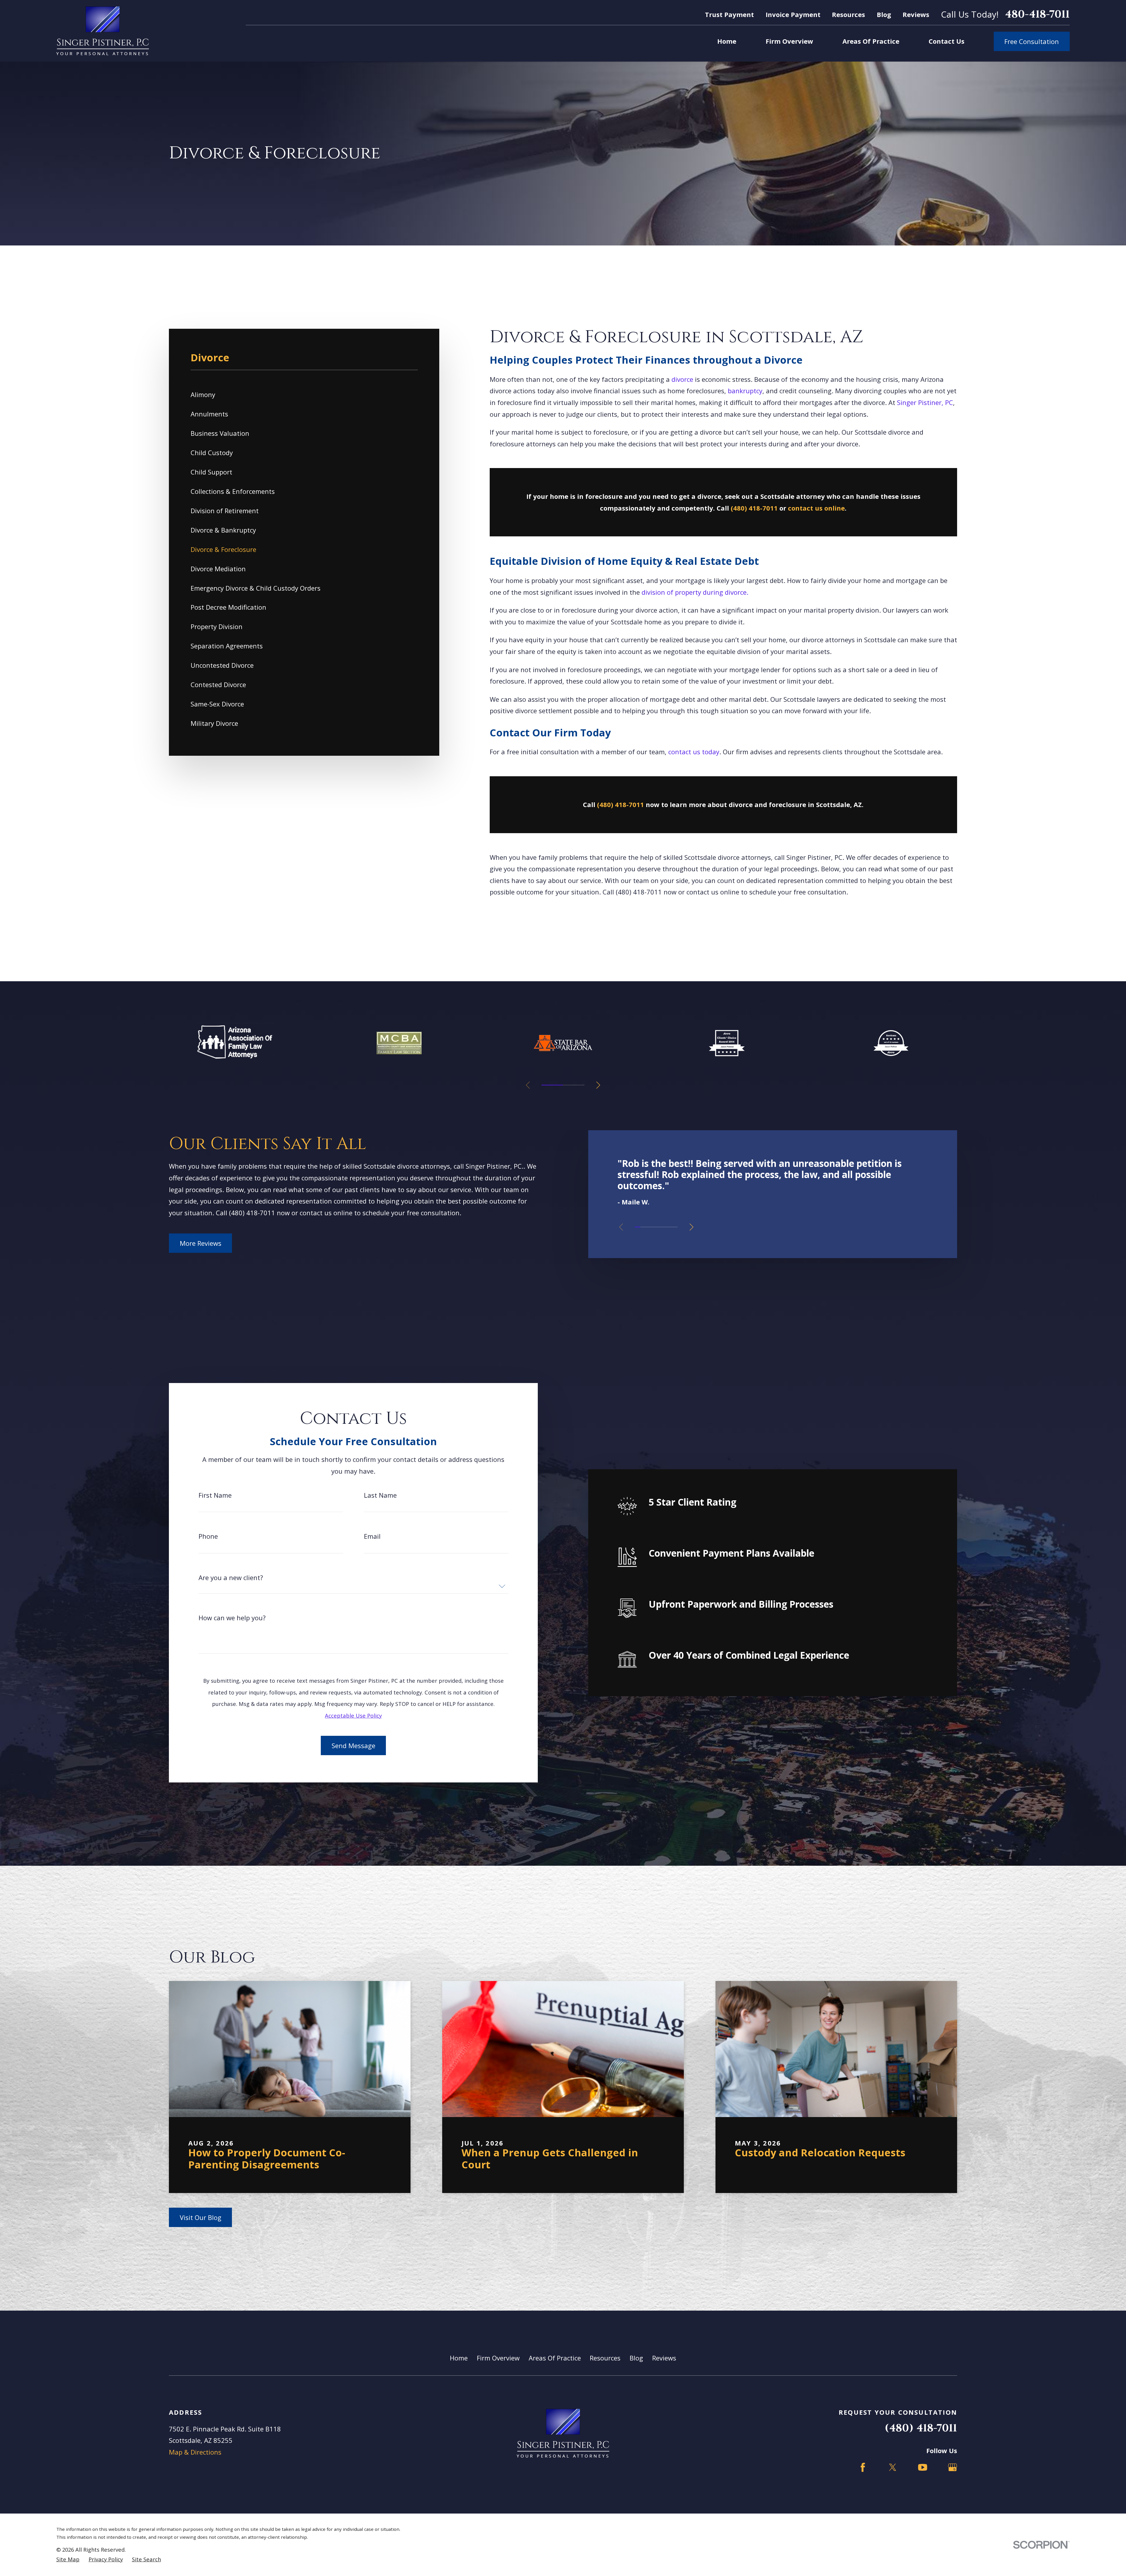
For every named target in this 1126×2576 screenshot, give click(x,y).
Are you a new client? (231, 1577)
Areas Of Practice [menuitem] (871, 41)
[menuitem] (304, 395)
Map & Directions (195, 2452)
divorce (682, 379)
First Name (215, 1495)
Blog (884, 14)
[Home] (103, 31)
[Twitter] (893, 2467)
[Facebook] (863, 2467)
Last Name (380, 1495)
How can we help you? (232, 1618)
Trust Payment (729, 14)
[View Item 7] (670, 1227)
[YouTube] (923, 2467)
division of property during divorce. (695, 592)
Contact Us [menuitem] (947, 41)
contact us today (694, 752)
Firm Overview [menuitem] (789, 41)
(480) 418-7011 (639, 892)
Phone (208, 1536)
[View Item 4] (654, 1227)
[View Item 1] (552, 1085)
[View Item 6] (664, 1227)
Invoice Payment (793, 14)
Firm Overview (498, 2358)
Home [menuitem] (727, 41)
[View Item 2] (643, 1227)
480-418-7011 (1037, 15)
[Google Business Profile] (953, 2467)
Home (459, 2358)
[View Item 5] (574, 1085)
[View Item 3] (648, 1227)
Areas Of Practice (555, 2358)
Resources (848, 14)
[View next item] (598, 1085)
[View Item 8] (675, 1227)
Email (372, 1536)
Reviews (916, 14)
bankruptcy (745, 391)
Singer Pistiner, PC (925, 402)
